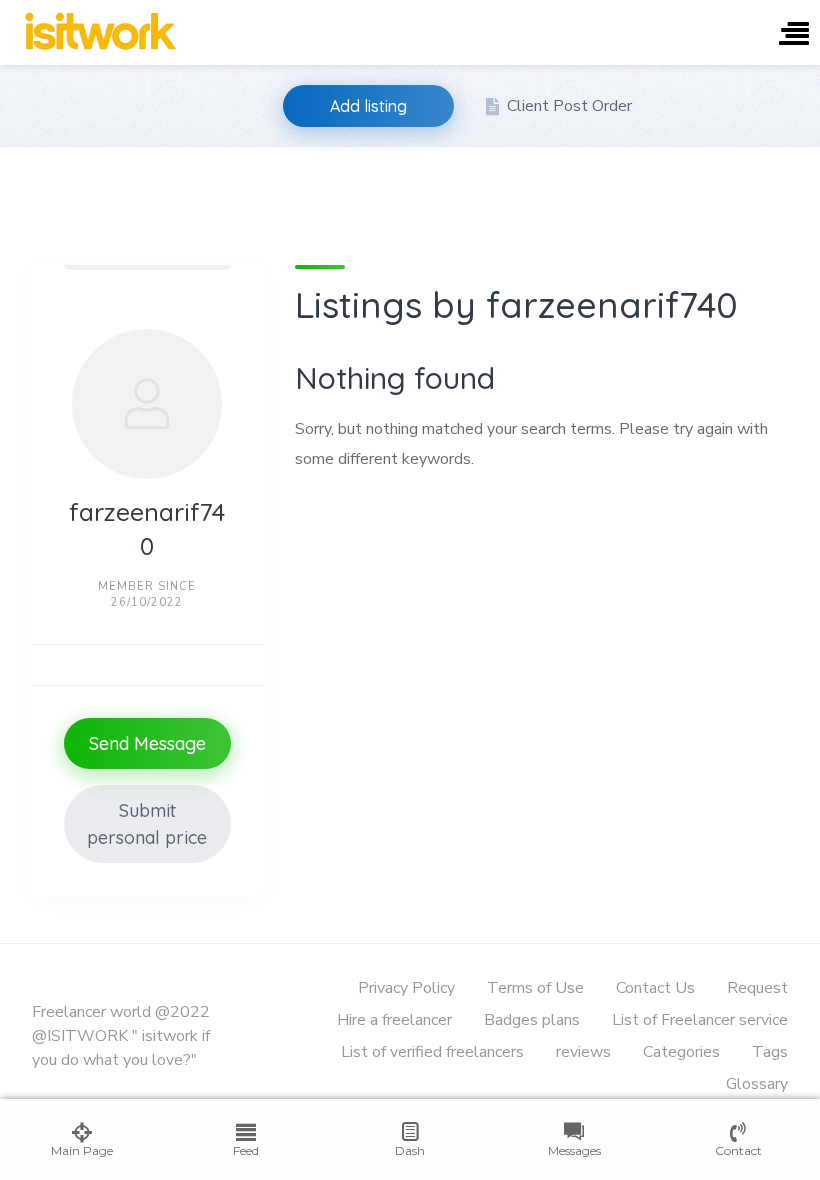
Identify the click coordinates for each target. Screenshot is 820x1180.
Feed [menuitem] (246, 1150)
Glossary (757, 1084)
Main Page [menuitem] (82, 1150)
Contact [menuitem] (738, 1150)
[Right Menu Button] (794, 35)
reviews (583, 1052)
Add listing (368, 106)
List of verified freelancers (432, 1052)
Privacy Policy (406, 988)
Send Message (147, 743)
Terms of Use (535, 988)
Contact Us (655, 988)
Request (757, 988)
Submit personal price (147, 824)
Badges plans (532, 1020)
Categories (681, 1052)
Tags (770, 1052)
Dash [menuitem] (410, 1150)
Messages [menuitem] (574, 1150)
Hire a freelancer (394, 1020)
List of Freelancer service (700, 1020)
